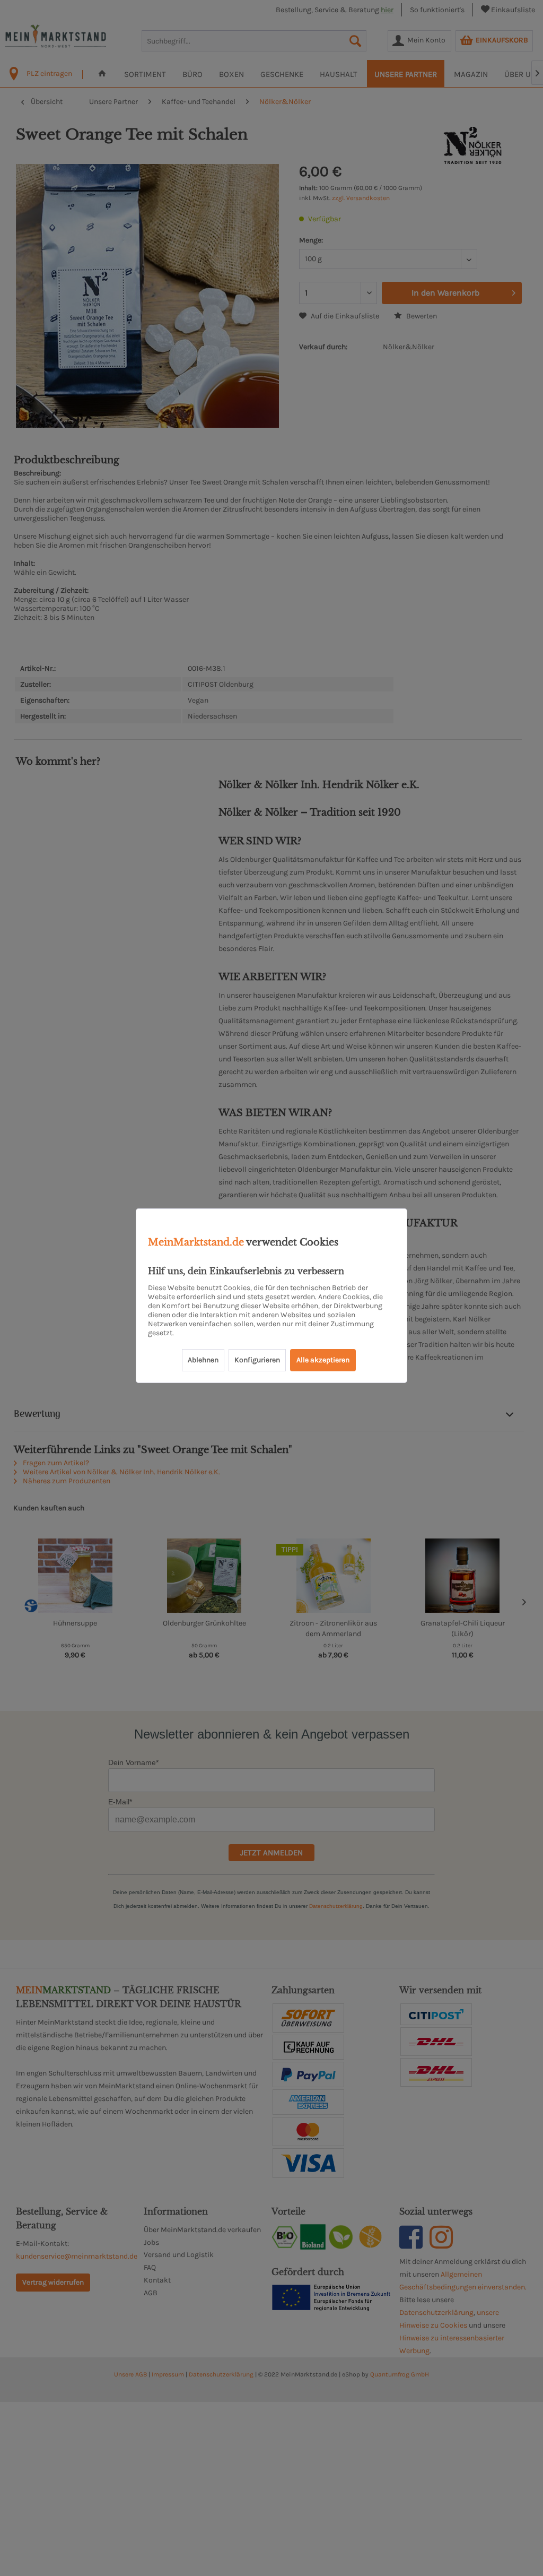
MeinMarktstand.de (196, 1242)
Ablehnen (203, 1360)
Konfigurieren (257, 1360)
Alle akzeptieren (323, 1360)
